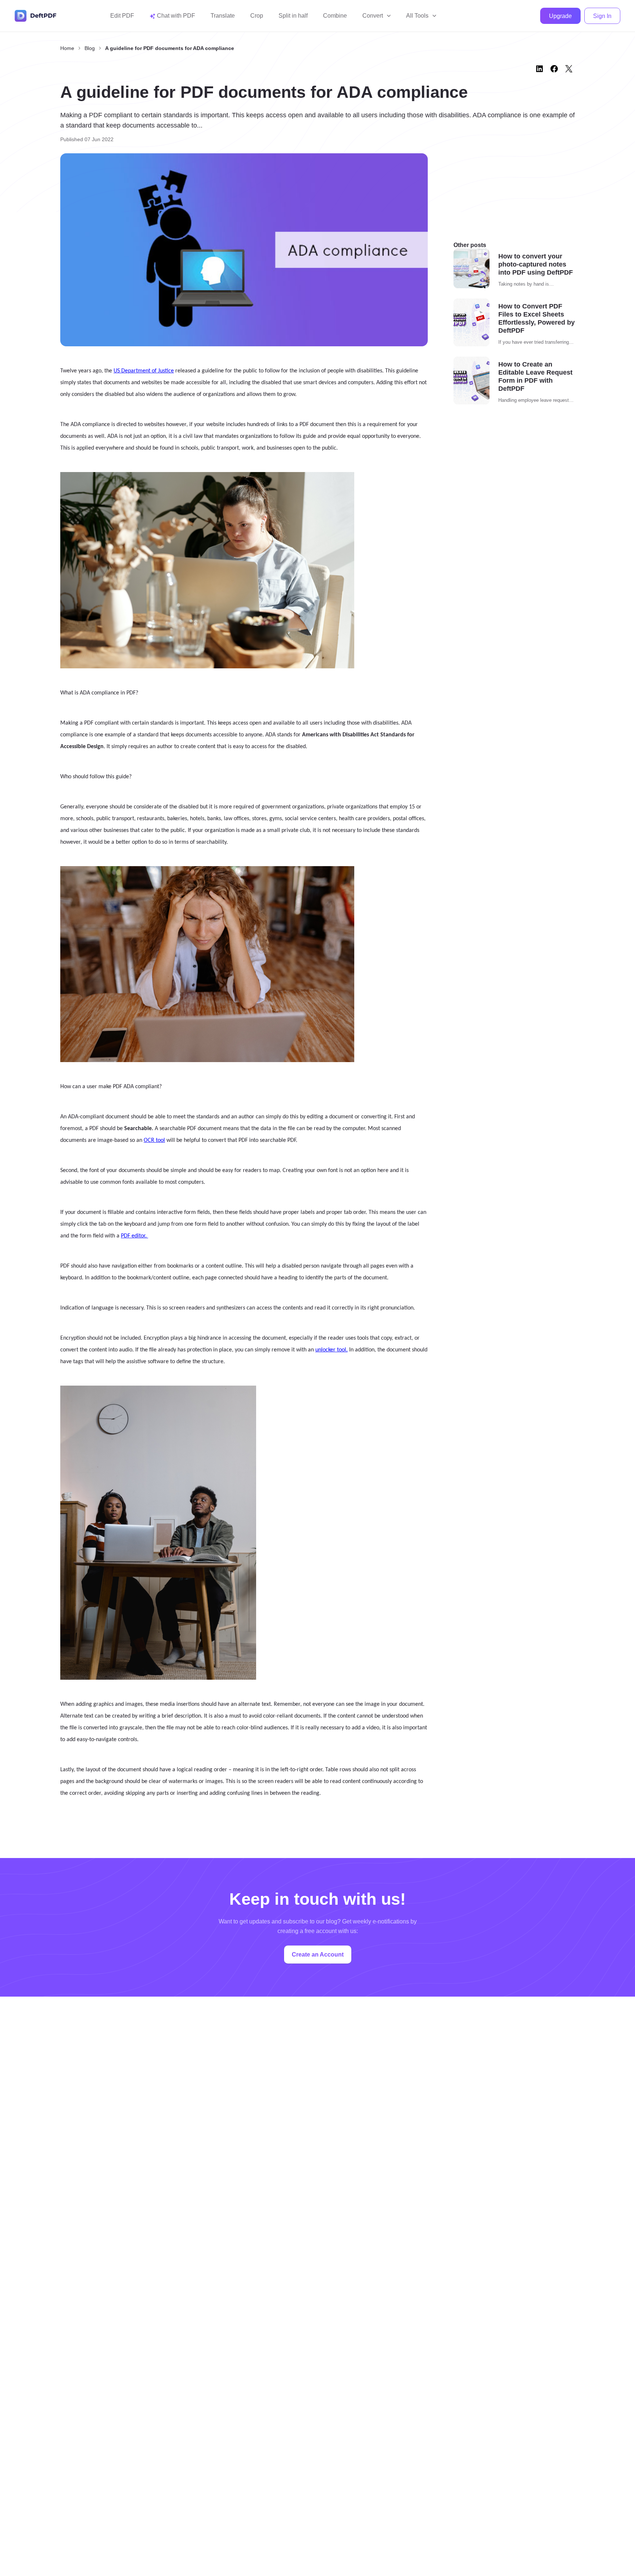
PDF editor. (134, 1236)
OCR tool (154, 1140)
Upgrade (560, 16)
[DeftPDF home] (36, 16)
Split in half (293, 16)
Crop (257, 16)
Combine (335, 16)
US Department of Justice (144, 371)
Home (67, 48)
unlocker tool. (331, 1350)
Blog (90, 48)
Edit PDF (122, 16)
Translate (223, 16)
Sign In (602, 16)
